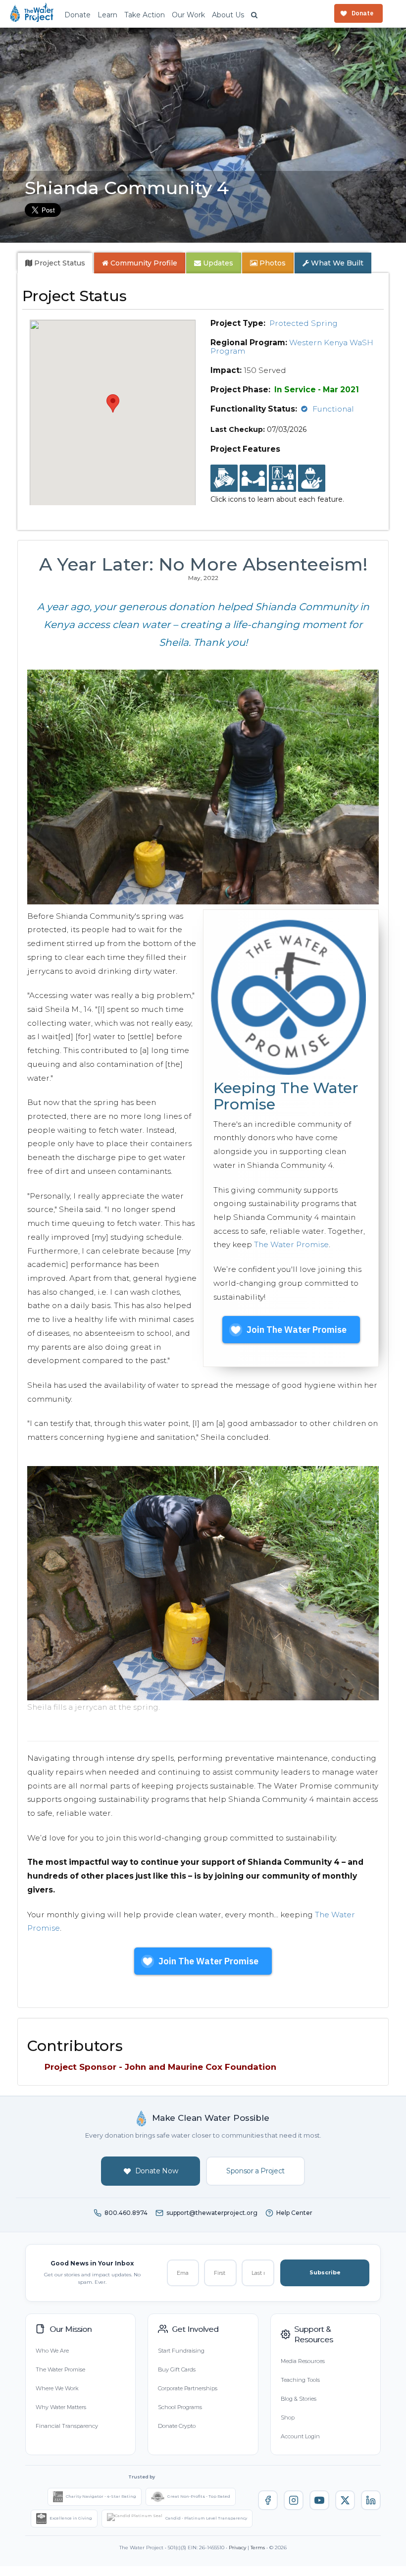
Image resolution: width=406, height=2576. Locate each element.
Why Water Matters (61, 2407)
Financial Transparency (67, 2426)
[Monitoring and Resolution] (312, 478)
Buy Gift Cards (177, 2369)
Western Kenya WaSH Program (292, 347)
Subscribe (325, 2272)
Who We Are (52, 2351)
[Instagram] (294, 2500)
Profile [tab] (144, 263)
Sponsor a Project (255, 2171)
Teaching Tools (300, 2380)
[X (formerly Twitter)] (345, 2500)
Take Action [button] (145, 15)
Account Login (300, 2436)
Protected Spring (304, 323)
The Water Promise (291, 1244)
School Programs (180, 2407)
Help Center (294, 2213)
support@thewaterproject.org (212, 2213)
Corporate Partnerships (188, 2388)
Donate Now (157, 2171)
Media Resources (303, 2361)
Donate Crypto (177, 2426)
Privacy (237, 2548)
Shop (288, 2418)
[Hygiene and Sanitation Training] (282, 478)
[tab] (55, 263)
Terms (258, 2548)
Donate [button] (77, 15)
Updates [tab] (217, 263)
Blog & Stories (299, 2399)
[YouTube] (319, 2500)
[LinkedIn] (371, 2500)
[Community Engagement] (253, 478)
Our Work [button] (188, 15)
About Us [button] (228, 15)
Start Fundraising (181, 2351)
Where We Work (57, 2388)
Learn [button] (107, 15)
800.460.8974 (126, 2213)
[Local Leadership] (224, 478)
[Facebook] (268, 2500)
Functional (333, 409)
